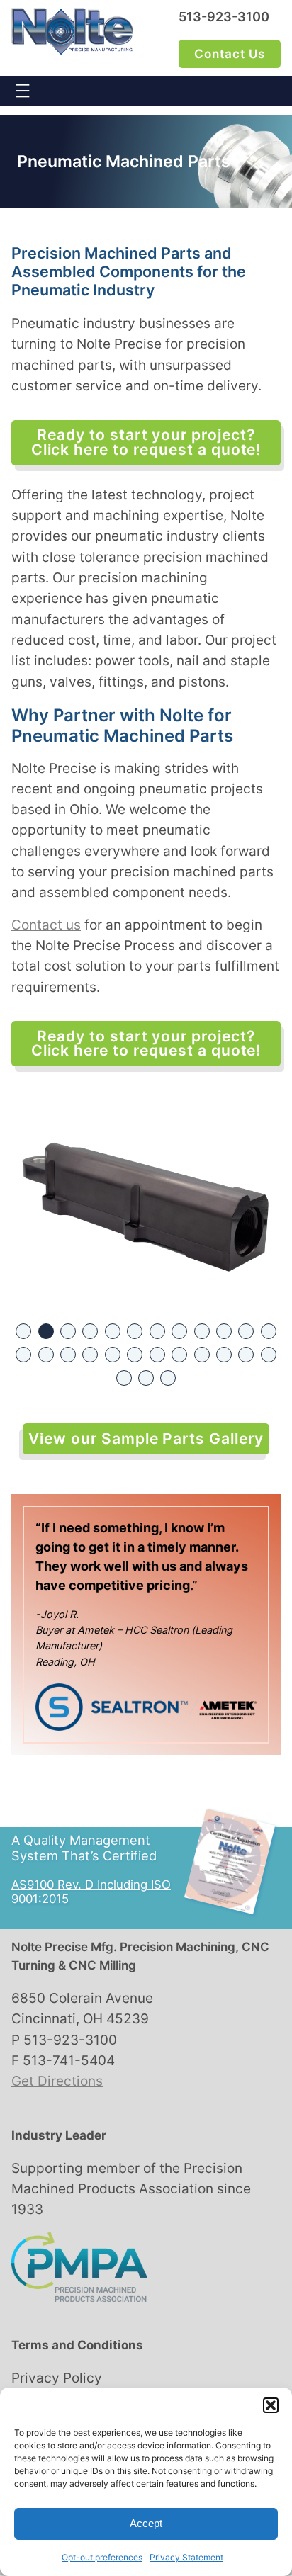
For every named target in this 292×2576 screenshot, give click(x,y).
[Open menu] (23, 91)
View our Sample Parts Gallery (146, 1439)
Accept (146, 2523)
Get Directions (57, 2081)
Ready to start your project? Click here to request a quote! (146, 442)
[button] (271, 2405)
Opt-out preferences (102, 2557)
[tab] (23, 1331)
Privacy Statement (186, 2557)
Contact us (46, 925)
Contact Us (230, 54)
